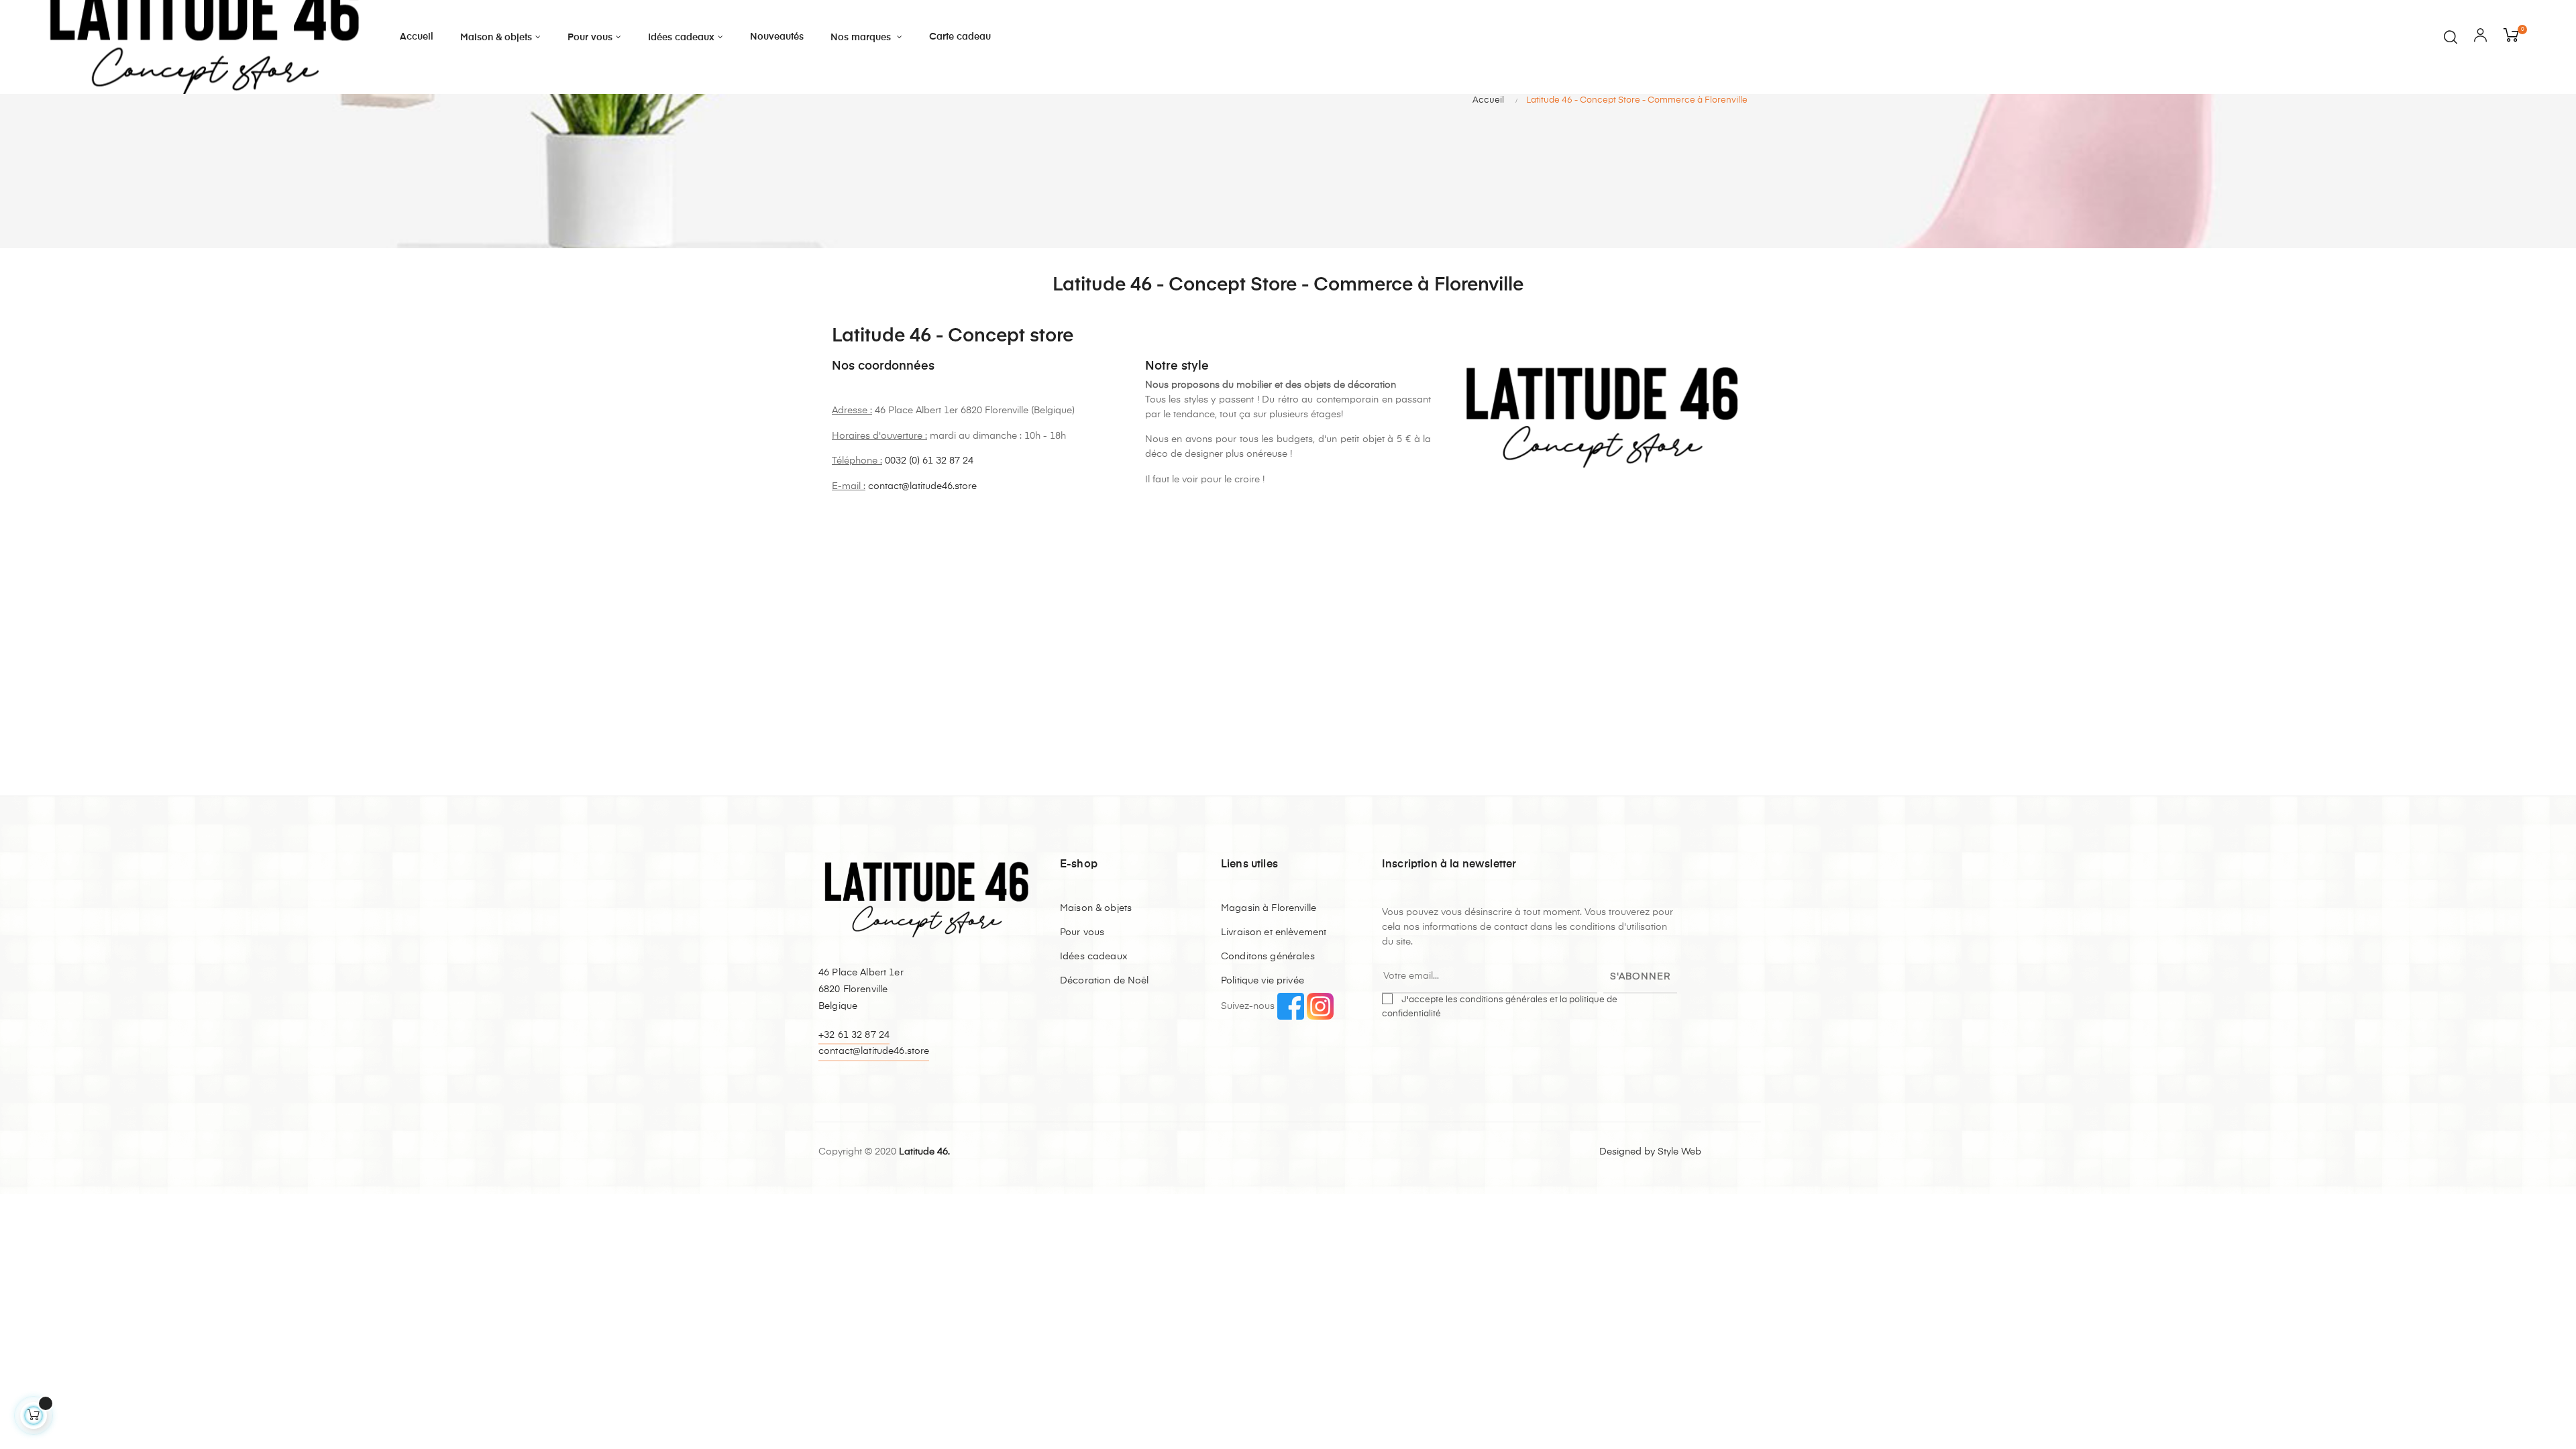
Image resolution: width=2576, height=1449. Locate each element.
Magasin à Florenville (1269, 908)
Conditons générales (1268, 957)
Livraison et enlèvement (1274, 932)
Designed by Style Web (1650, 1152)
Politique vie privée (1263, 981)
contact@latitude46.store (922, 486)
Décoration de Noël (1105, 981)
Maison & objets (1096, 908)
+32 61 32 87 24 (854, 1035)
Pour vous (1082, 932)
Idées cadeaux (1094, 957)
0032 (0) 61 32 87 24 (929, 461)
